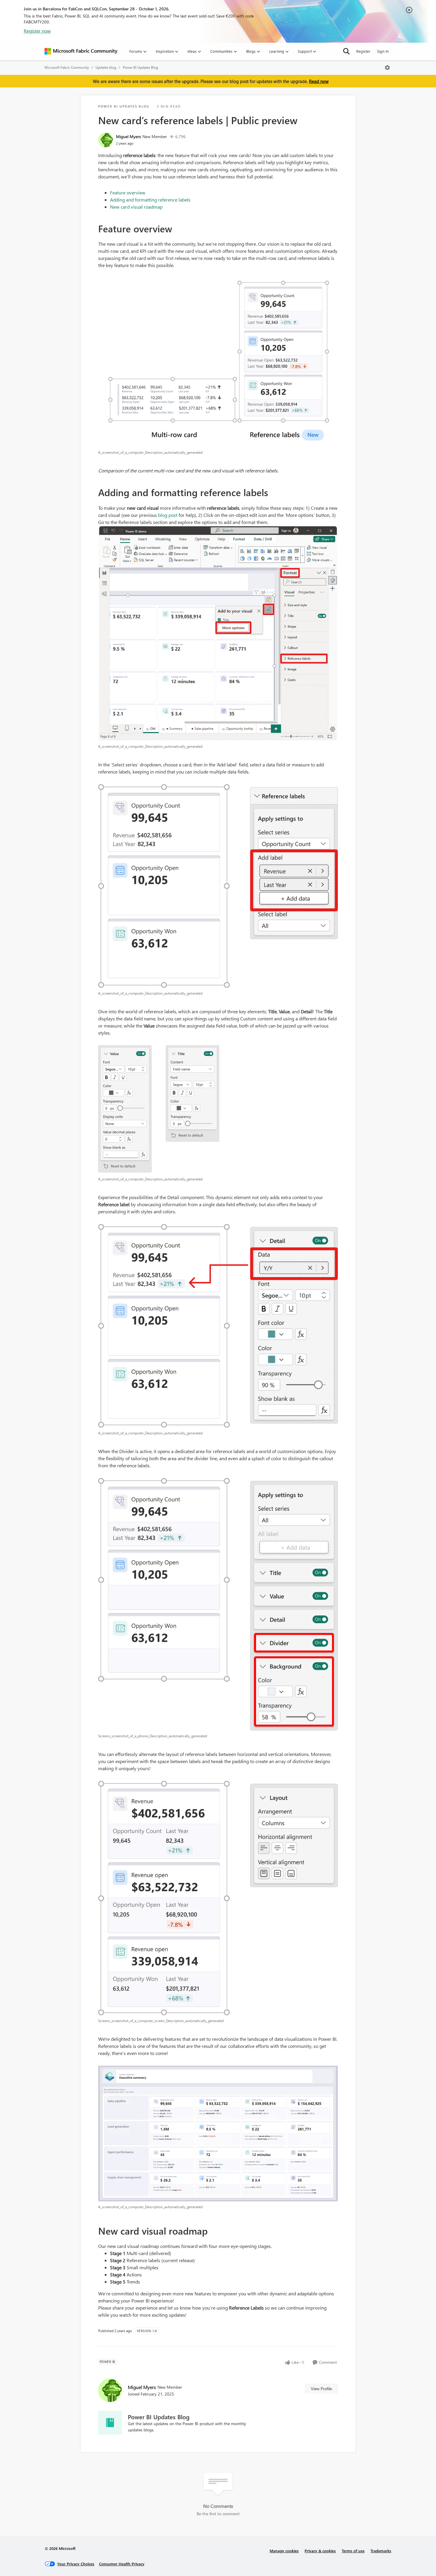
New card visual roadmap (136, 207)
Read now (319, 81)
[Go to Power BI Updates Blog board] (110, 2423)
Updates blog (106, 67)
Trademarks (381, 2551)
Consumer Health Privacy (122, 2564)
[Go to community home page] (81, 51)
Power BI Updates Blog (140, 67)
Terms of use (353, 2551)
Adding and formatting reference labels (150, 200)
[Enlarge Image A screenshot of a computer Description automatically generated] (218, 358)
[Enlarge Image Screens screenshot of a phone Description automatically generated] (218, 1604)
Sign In (383, 51)
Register (363, 51)
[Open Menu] (387, 68)
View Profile (321, 2389)
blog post (168, 515)
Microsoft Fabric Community (67, 67)
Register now (37, 31)
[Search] (346, 51)
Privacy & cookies (320, 2551)
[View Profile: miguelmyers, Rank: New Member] (106, 140)
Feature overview (128, 192)
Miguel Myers (128, 136)
